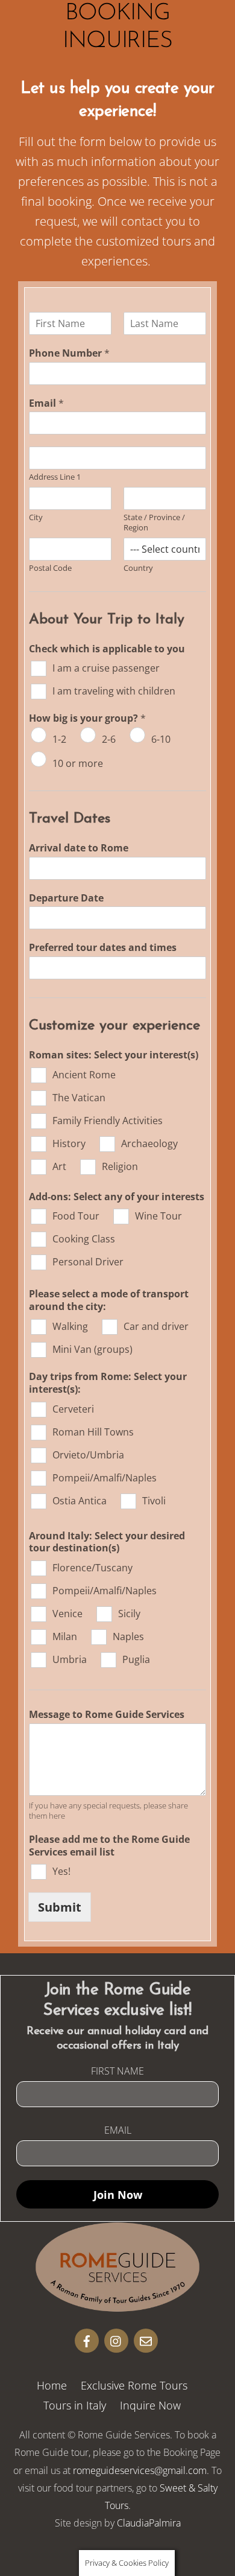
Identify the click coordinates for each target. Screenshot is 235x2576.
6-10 (161, 739)
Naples (128, 1636)
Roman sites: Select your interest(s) (114, 1055)
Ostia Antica (80, 1501)
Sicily (129, 1614)
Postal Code (50, 568)
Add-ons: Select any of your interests (117, 1197)
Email (46, 403)
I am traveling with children (114, 691)
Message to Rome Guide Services (107, 1715)
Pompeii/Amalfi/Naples (105, 1478)
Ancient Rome (84, 1075)
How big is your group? (87, 718)
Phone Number (69, 353)
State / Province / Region (154, 523)
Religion (120, 1166)
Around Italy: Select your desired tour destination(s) (107, 1542)
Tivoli (154, 1501)
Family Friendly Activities (108, 1121)
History (69, 1143)
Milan (65, 1636)
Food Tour (76, 1216)
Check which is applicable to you (107, 649)
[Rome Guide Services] (117, 2306)
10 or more (78, 763)
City (36, 517)
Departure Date (66, 898)
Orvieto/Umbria (88, 1455)
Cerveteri (73, 1409)
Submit (60, 1907)
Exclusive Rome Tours (134, 2385)
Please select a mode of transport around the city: (109, 1300)
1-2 (59, 739)
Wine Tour (158, 1216)
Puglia (136, 1659)
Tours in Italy (75, 2405)
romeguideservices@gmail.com (140, 2470)
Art (59, 1166)
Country (138, 568)
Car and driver (156, 1326)
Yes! (61, 1871)
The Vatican (79, 1098)
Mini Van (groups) (92, 1349)
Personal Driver (88, 1262)
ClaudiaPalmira (149, 2523)
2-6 (109, 739)
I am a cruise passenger (106, 668)
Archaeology (149, 1143)
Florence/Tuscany (92, 1568)
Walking (70, 1326)
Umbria (70, 1659)
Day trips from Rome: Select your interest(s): (108, 1383)
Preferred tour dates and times (103, 948)
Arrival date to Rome (79, 848)
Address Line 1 (55, 477)
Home (52, 2385)
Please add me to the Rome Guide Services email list (109, 1846)
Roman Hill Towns (93, 1432)
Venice (67, 1614)
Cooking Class (84, 1239)
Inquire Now (150, 2405)
